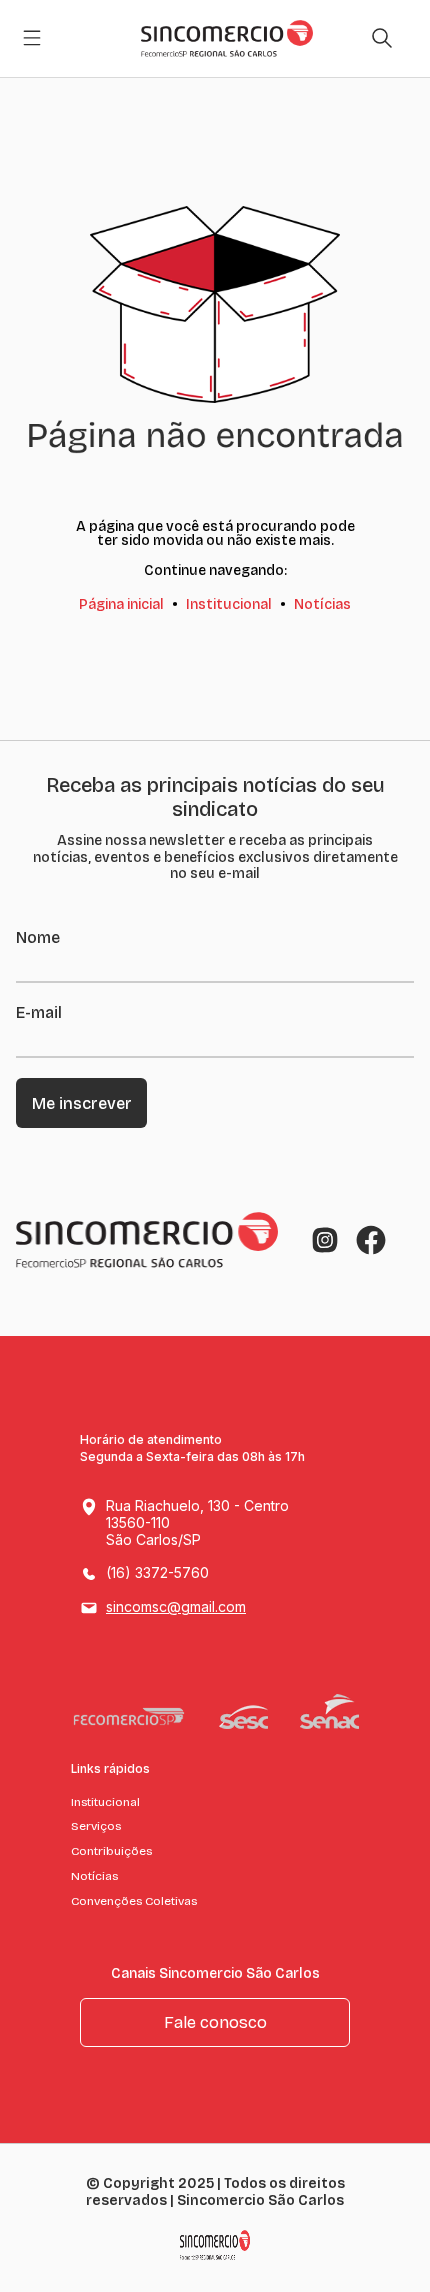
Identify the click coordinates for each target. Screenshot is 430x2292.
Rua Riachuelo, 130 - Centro (197, 1522)
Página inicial (121, 604)
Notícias (322, 604)
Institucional (229, 604)
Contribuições (111, 1851)
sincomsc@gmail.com (176, 1606)
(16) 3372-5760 (157, 1572)
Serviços (96, 1826)
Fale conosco (215, 2022)
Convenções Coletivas (134, 1901)
